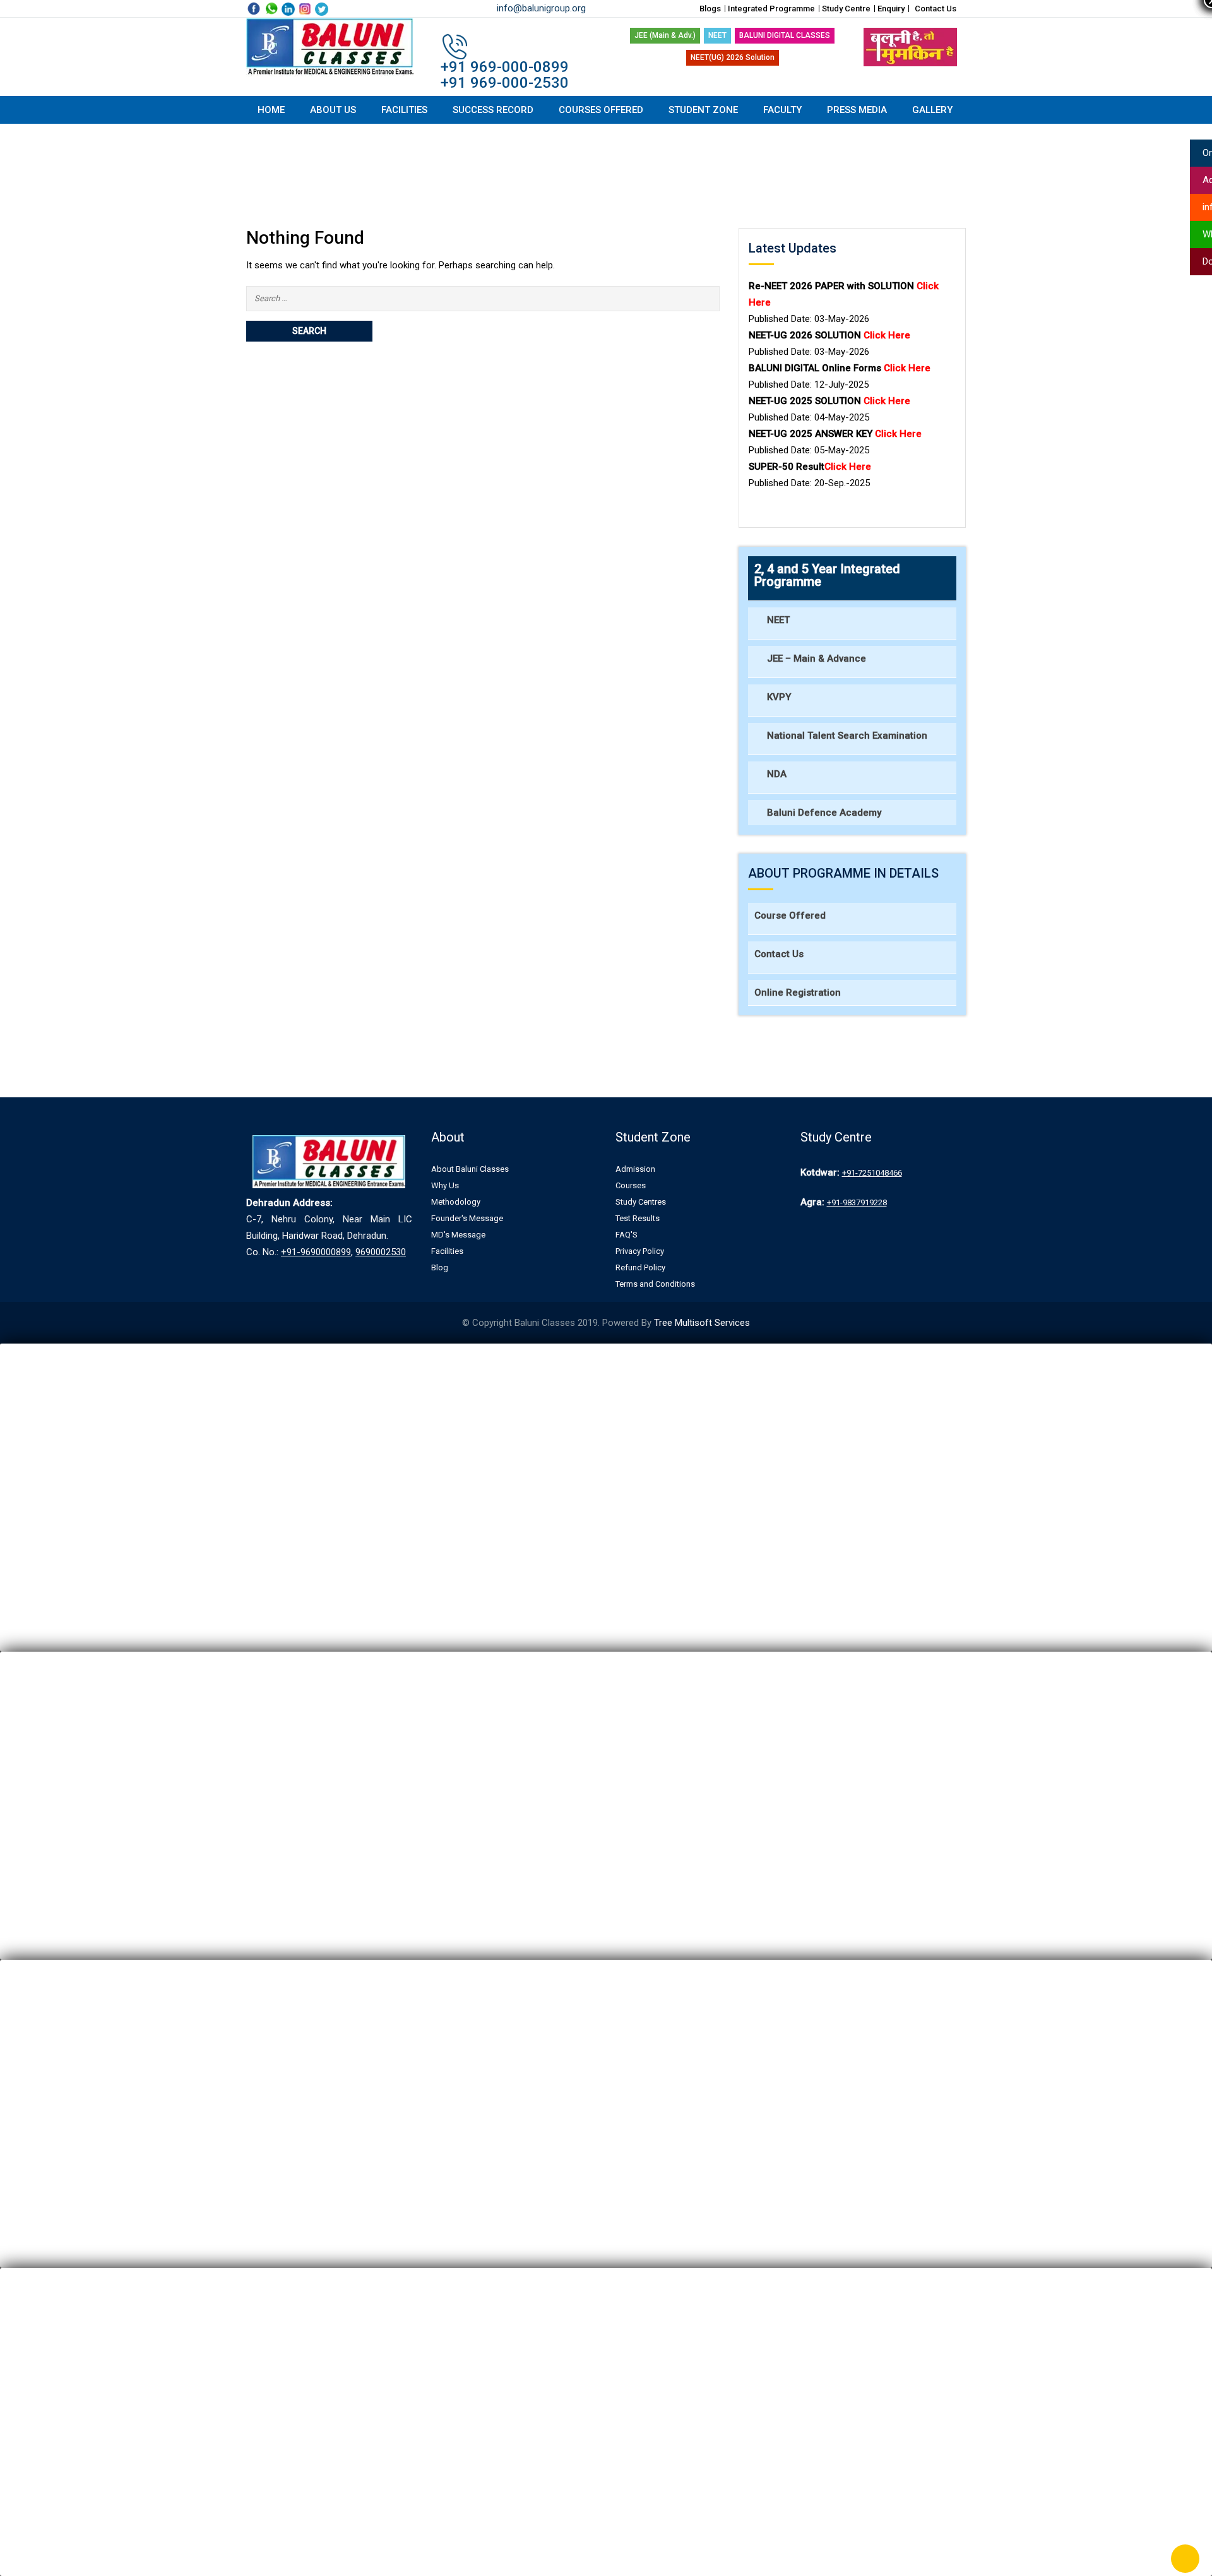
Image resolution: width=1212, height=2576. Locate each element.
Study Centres (641, 1202)
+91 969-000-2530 (505, 83)
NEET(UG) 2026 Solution (733, 57)
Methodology (456, 1202)
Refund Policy (640, 1267)
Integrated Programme (771, 9)
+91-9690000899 (316, 1252)
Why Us (445, 1185)
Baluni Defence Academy (824, 813)
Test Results (638, 1218)
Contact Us (936, 9)
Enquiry (891, 9)
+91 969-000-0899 (505, 67)
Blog (440, 1267)
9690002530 (381, 1252)
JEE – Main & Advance (817, 659)
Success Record (493, 110)
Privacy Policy (640, 1251)
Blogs (710, 9)
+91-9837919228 (857, 1202)
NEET (717, 35)
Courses (631, 1185)
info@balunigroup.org (541, 8)
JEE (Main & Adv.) (665, 35)
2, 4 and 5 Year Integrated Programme (827, 575)
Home (271, 110)
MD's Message (458, 1235)
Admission (635, 1169)
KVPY (779, 697)
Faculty (782, 110)
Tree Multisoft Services (702, 1323)
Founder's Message (467, 1218)
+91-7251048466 (872, 1173)
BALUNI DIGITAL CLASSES (785, 35)
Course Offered (790, 915)
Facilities (404, 110)
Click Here (898, 434)
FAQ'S (627, 1235)
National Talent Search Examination (847, 736)
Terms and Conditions (655, 1284)
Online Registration (798, 993)
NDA (777, 774)
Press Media (857, 110)
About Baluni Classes (470, 1169)
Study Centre (846, 9)
